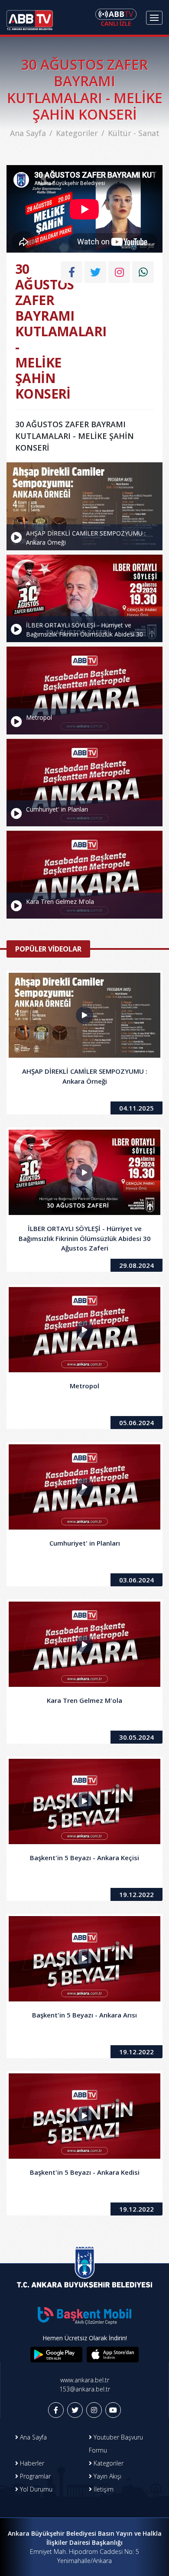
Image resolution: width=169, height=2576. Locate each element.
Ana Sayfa (28, 133)
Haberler (31, 2463)
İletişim (103, 2489)
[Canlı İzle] (116, 17)
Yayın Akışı (107, 2476)
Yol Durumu (35, 2489)
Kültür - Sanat (134, 133)
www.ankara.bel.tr (85, 2380)
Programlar (34, 2476)
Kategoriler (77, 133)
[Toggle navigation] (154, 18)
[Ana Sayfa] (30, 17)
